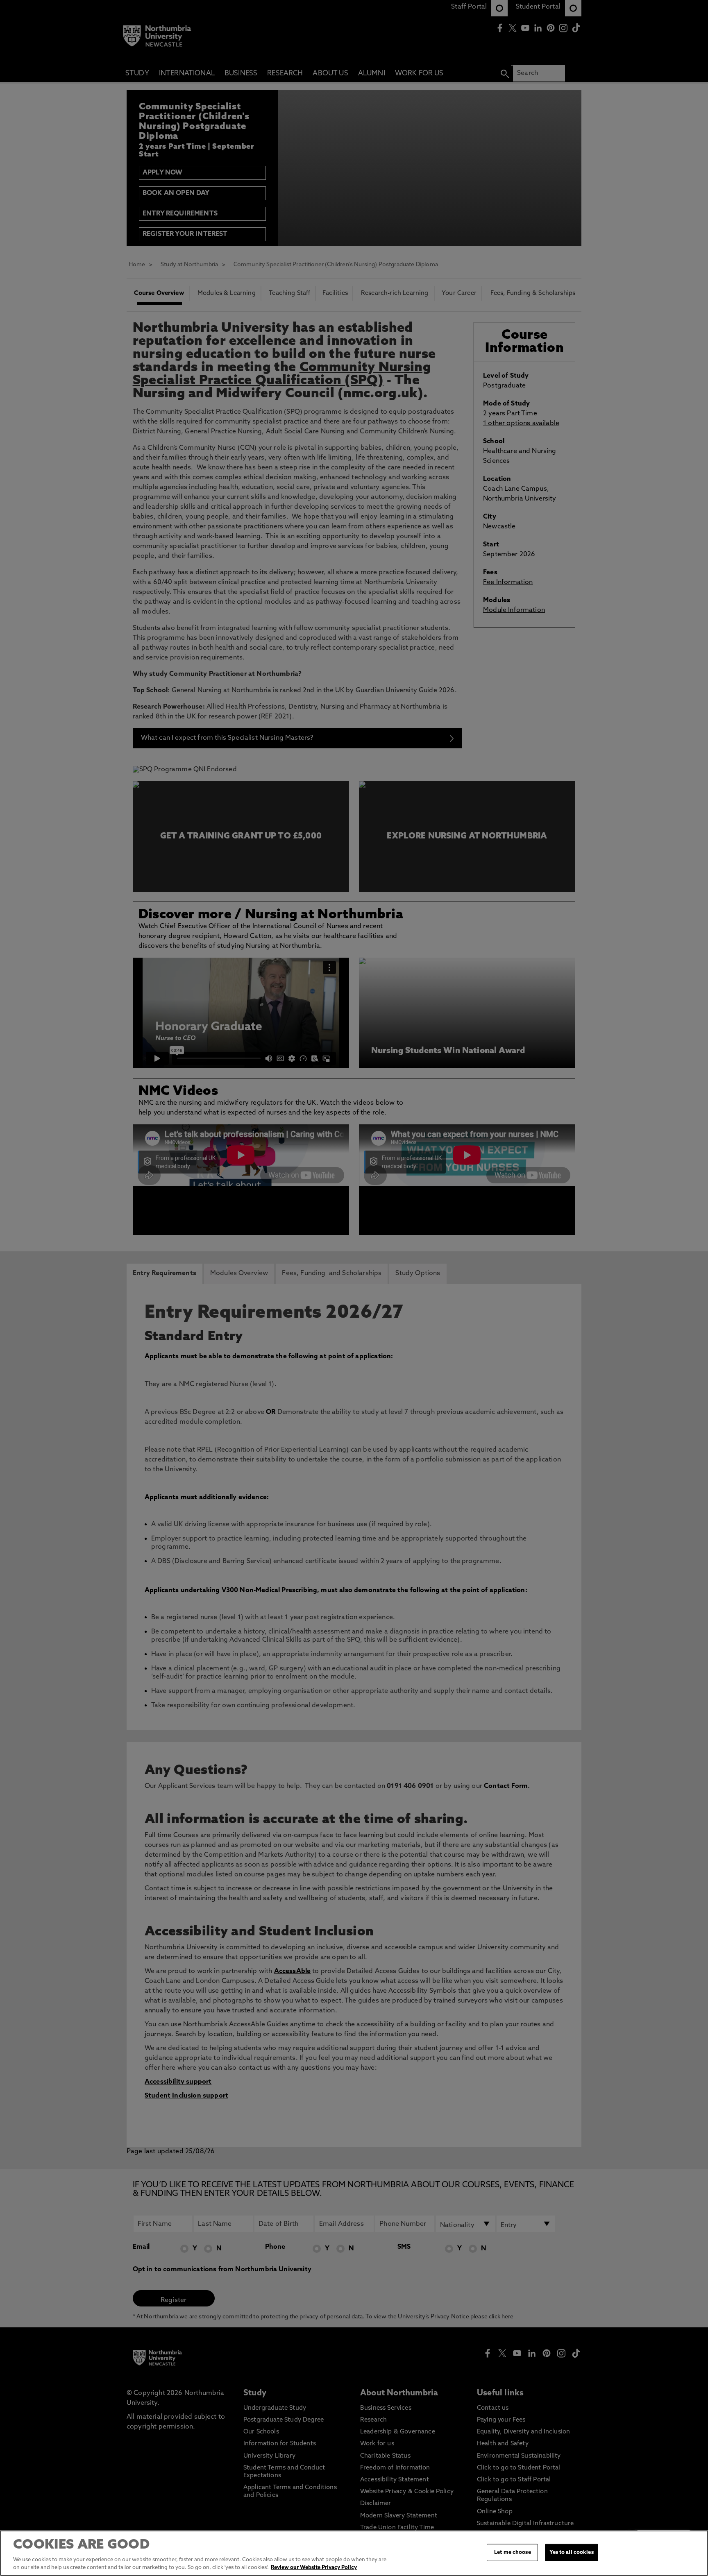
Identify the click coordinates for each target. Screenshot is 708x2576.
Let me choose (513, 2552)
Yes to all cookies (571, 2552)
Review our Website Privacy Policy (314, 2568)
